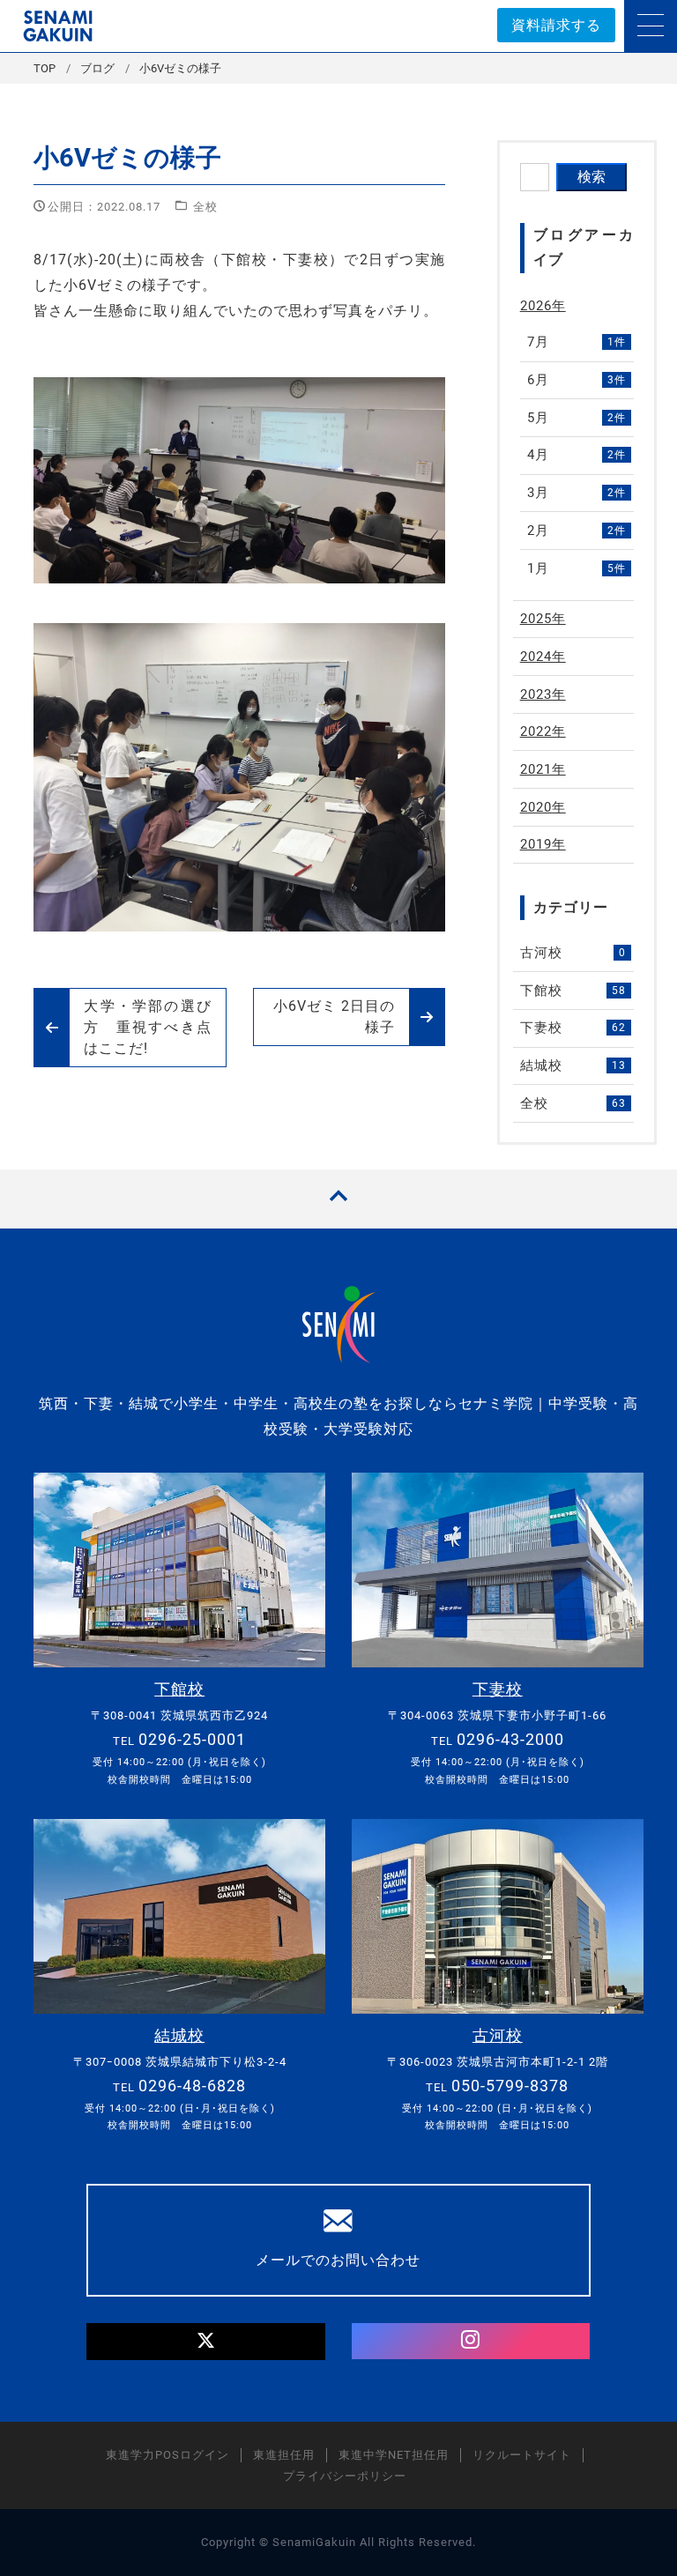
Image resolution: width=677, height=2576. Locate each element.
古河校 (573, 953)
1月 (577, 568)
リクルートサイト (522, 2455)
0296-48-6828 (192, 2086)
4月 (577, 455)
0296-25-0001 (192, 1739)
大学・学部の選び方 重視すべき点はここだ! (147, 1027)
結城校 (573, 1065)
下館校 (573, 991)
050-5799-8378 (510, 2086)
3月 (577, 493)
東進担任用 (284, 2455)
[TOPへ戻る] (338, 1199)
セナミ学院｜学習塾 (58, 26)
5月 (577, 418)
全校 (205, 207)
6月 (577, 380)
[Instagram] (471, 2342)
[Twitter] (206, 2342)
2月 (577, 531)
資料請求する (556, 25)
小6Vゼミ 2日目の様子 (334, 1017)
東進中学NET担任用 (394, 2455)
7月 (577, 342)
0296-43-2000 (510, 1739)
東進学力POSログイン (167, 2455)
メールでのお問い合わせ (338, 2260)
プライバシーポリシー (345, 2476)
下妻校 (573, 1028)
